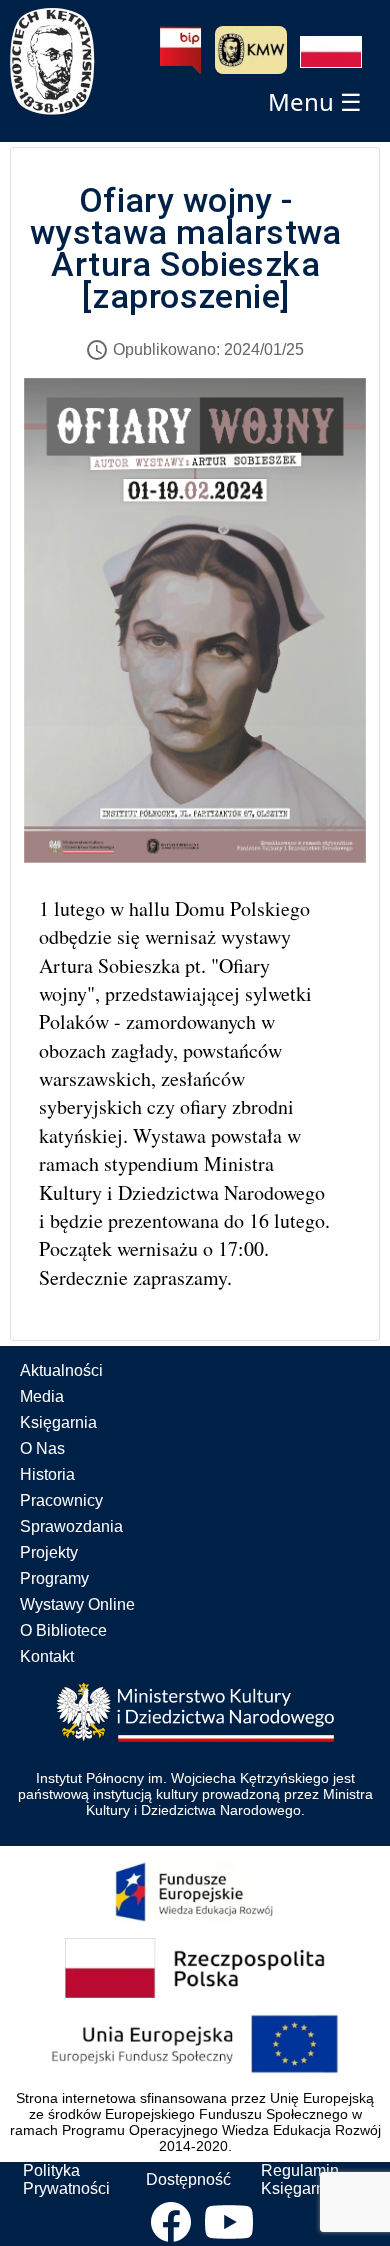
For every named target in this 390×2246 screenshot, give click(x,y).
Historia (47, 1474)
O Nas (42, 1448)
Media (42, 1396)
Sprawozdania (71, 1526)
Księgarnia (58, 1422)
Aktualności (61, 1370)
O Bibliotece (63, 1630)
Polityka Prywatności (66, 2179)
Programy (54, 1578)
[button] (331, 52)
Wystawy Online (77, 1604)
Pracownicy (61, 1500)
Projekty (49, 1552)
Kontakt (47, 1656)
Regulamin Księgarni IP (304, 2179)
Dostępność (188, 2179)
